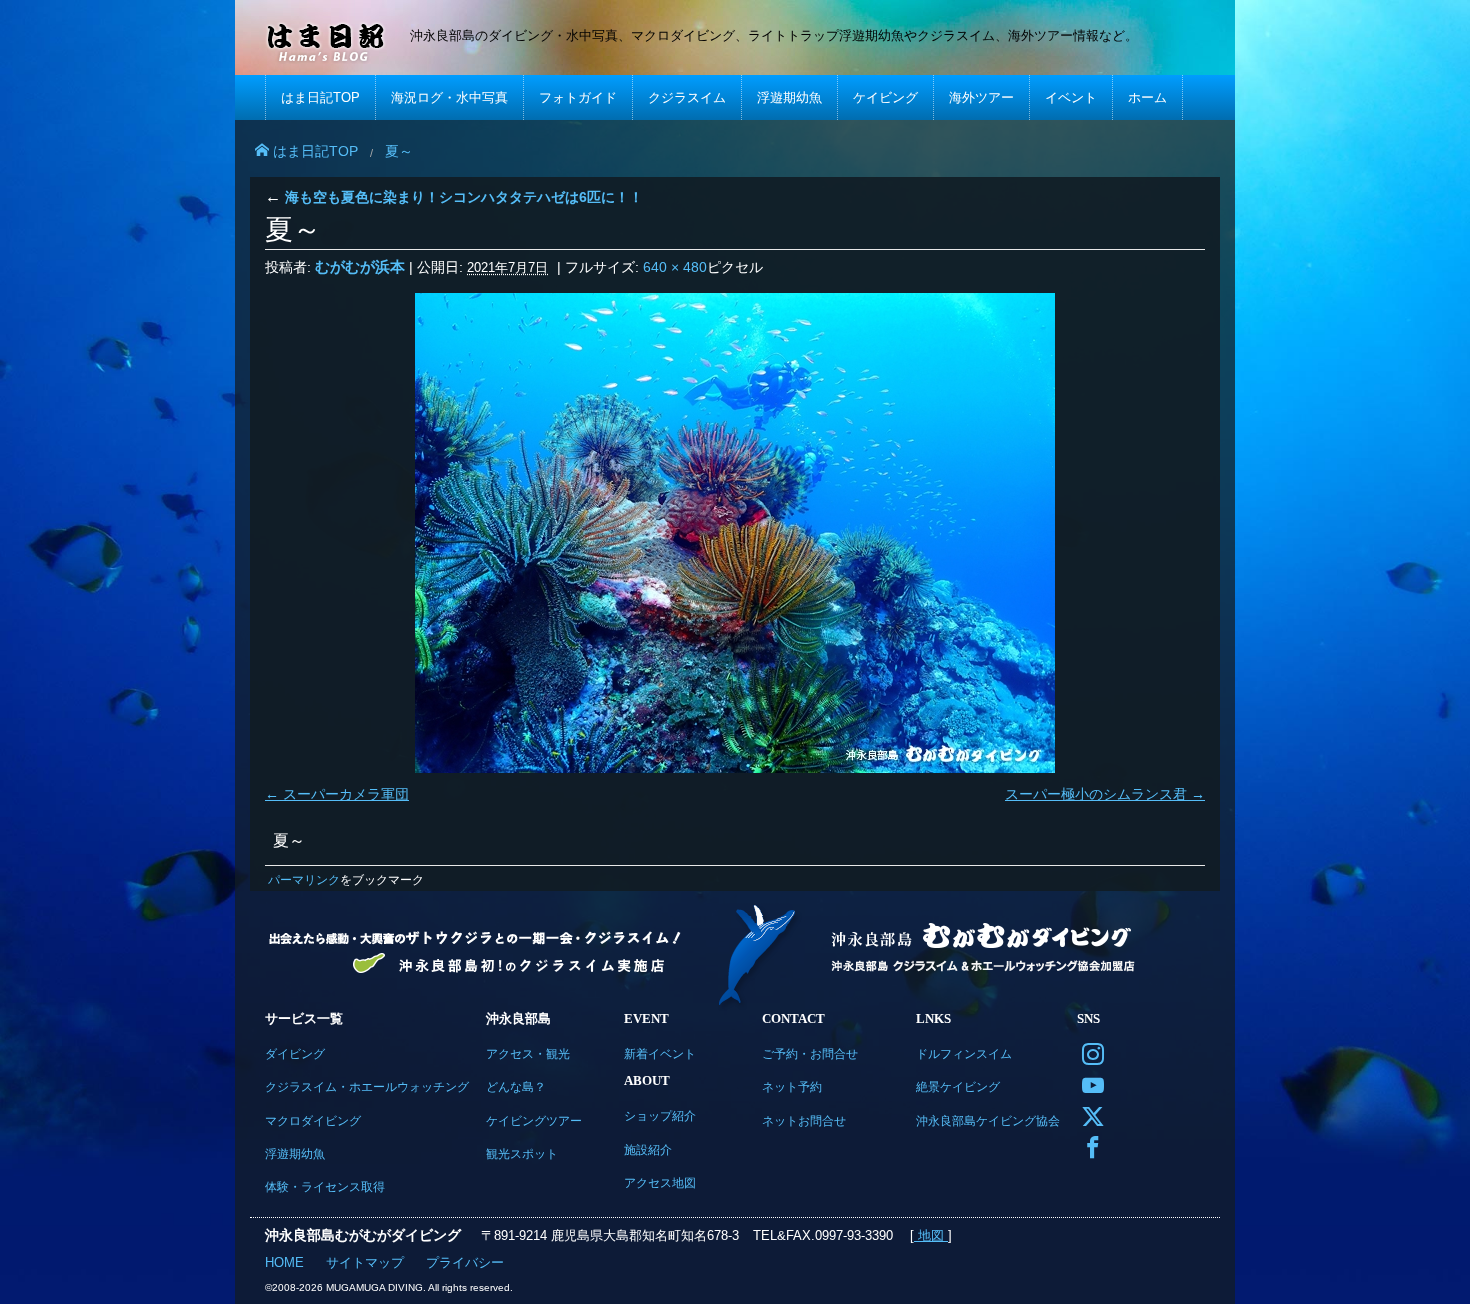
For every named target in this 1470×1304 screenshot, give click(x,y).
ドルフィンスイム (964, 1053)
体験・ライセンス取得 (325, 1186)
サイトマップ (365, 1262)
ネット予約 (792, 1086)
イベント (1071, 97)
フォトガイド (578, 97)
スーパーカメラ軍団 (346, 794)
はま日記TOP (320, 97)
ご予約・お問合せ (810, 1053)
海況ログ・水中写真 (449, 97)
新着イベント (660, 1053)
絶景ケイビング (958, 1086)
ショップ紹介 (660, 1115)
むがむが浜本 (360, 266)
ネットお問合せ (804, 1120)
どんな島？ (516, 1086)
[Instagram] (1088, 1052)
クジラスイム (687, 97)
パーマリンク (304, 880)
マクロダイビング (313, 1120)
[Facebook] (1088, 1145)
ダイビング (295, 1053)
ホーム (1147, 97)
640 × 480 (675, 267)
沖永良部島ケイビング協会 (988, 1120)
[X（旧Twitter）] (1088, 1114)
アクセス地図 (660, 1182)
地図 (931, 1235)
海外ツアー (981, 97)
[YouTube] (1088, 1083)
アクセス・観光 (528, 1053)
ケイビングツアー (534, 1120)
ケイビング (885, 97)
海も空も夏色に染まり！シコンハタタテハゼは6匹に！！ (454, 197)
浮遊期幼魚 (789, 97)
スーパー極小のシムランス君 (1096, 794)
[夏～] (735, 533)
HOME (284, 1262)
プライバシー (465, 1262)
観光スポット (522, 1153)
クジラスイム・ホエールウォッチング (367, 1086)
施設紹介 (648, 1149)
